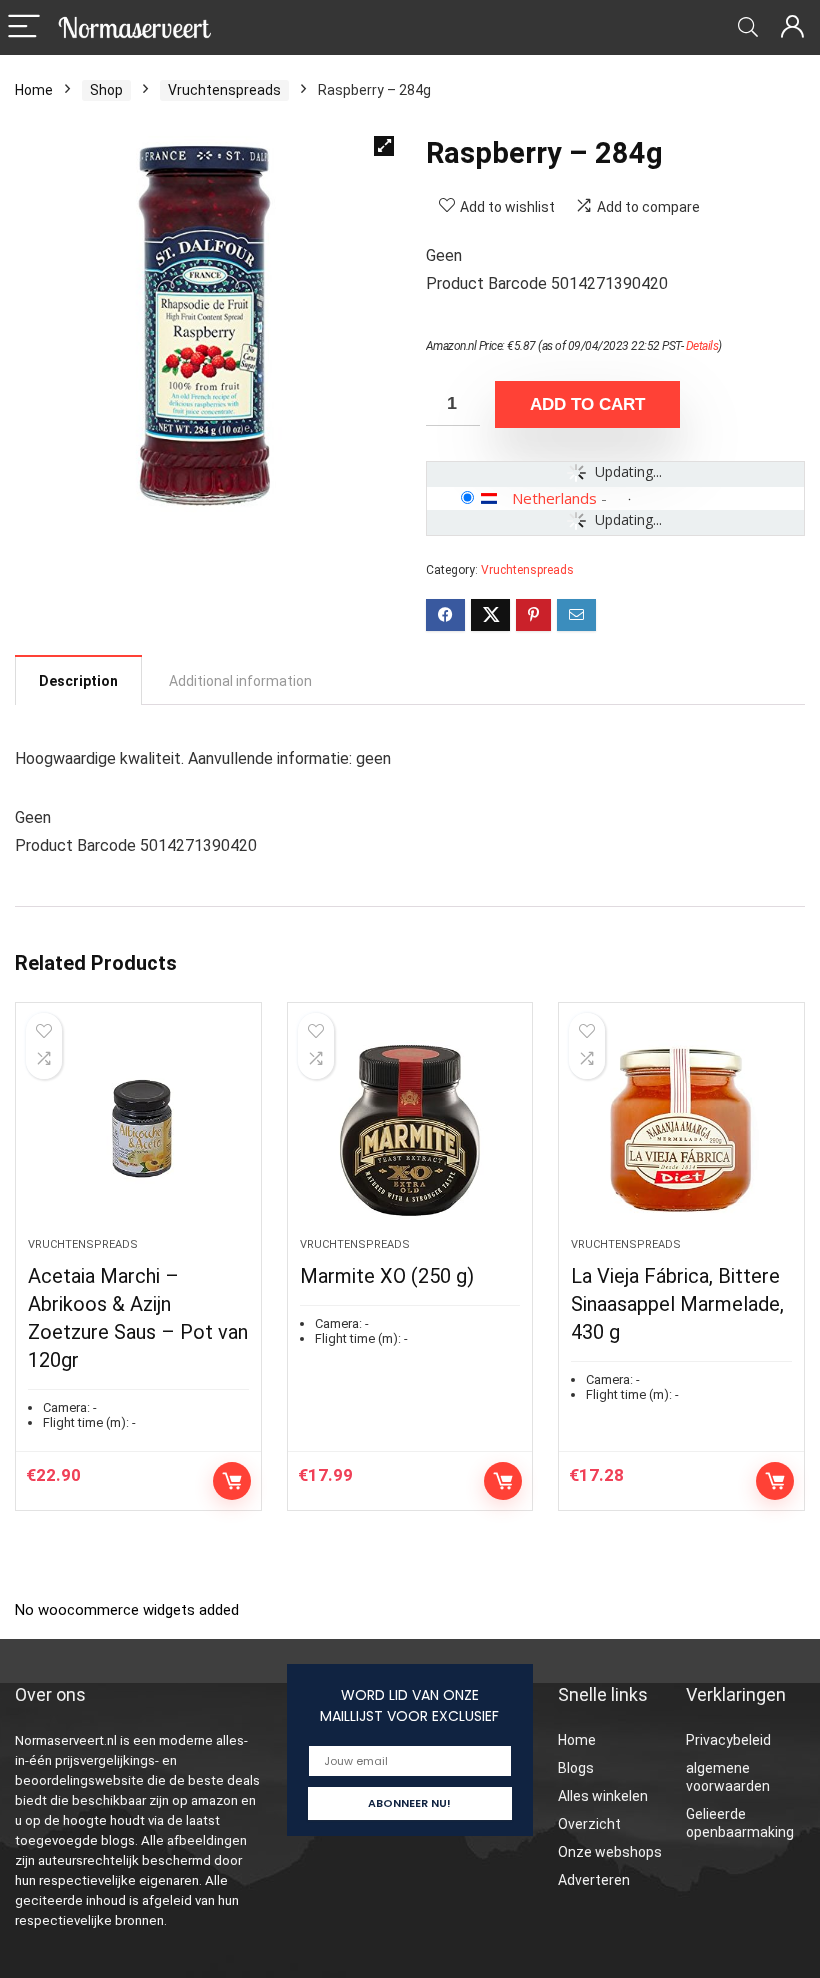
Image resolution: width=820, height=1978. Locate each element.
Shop (106, 90)
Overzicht (589, 1824)
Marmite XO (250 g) (387, 1276)
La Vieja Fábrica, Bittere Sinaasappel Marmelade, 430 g (677, 1304)
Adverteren (594, 1880)
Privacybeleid (728, 1740)
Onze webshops (610, 1852)
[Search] (748, 27)
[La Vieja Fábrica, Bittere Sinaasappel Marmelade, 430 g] (681, 1130)
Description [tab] (78, 681)
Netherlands (554, 498)
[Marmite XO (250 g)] (410, 1130)
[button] (384, 146)
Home (34, 90)
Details (702, 346)
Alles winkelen (603, 1796)
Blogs (576, 1768)
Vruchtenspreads (224, 90)
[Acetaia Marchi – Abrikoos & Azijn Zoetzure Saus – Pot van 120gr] (138, 1130)
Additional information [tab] (240, 681)
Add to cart (587, 404)
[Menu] (24, 27)
